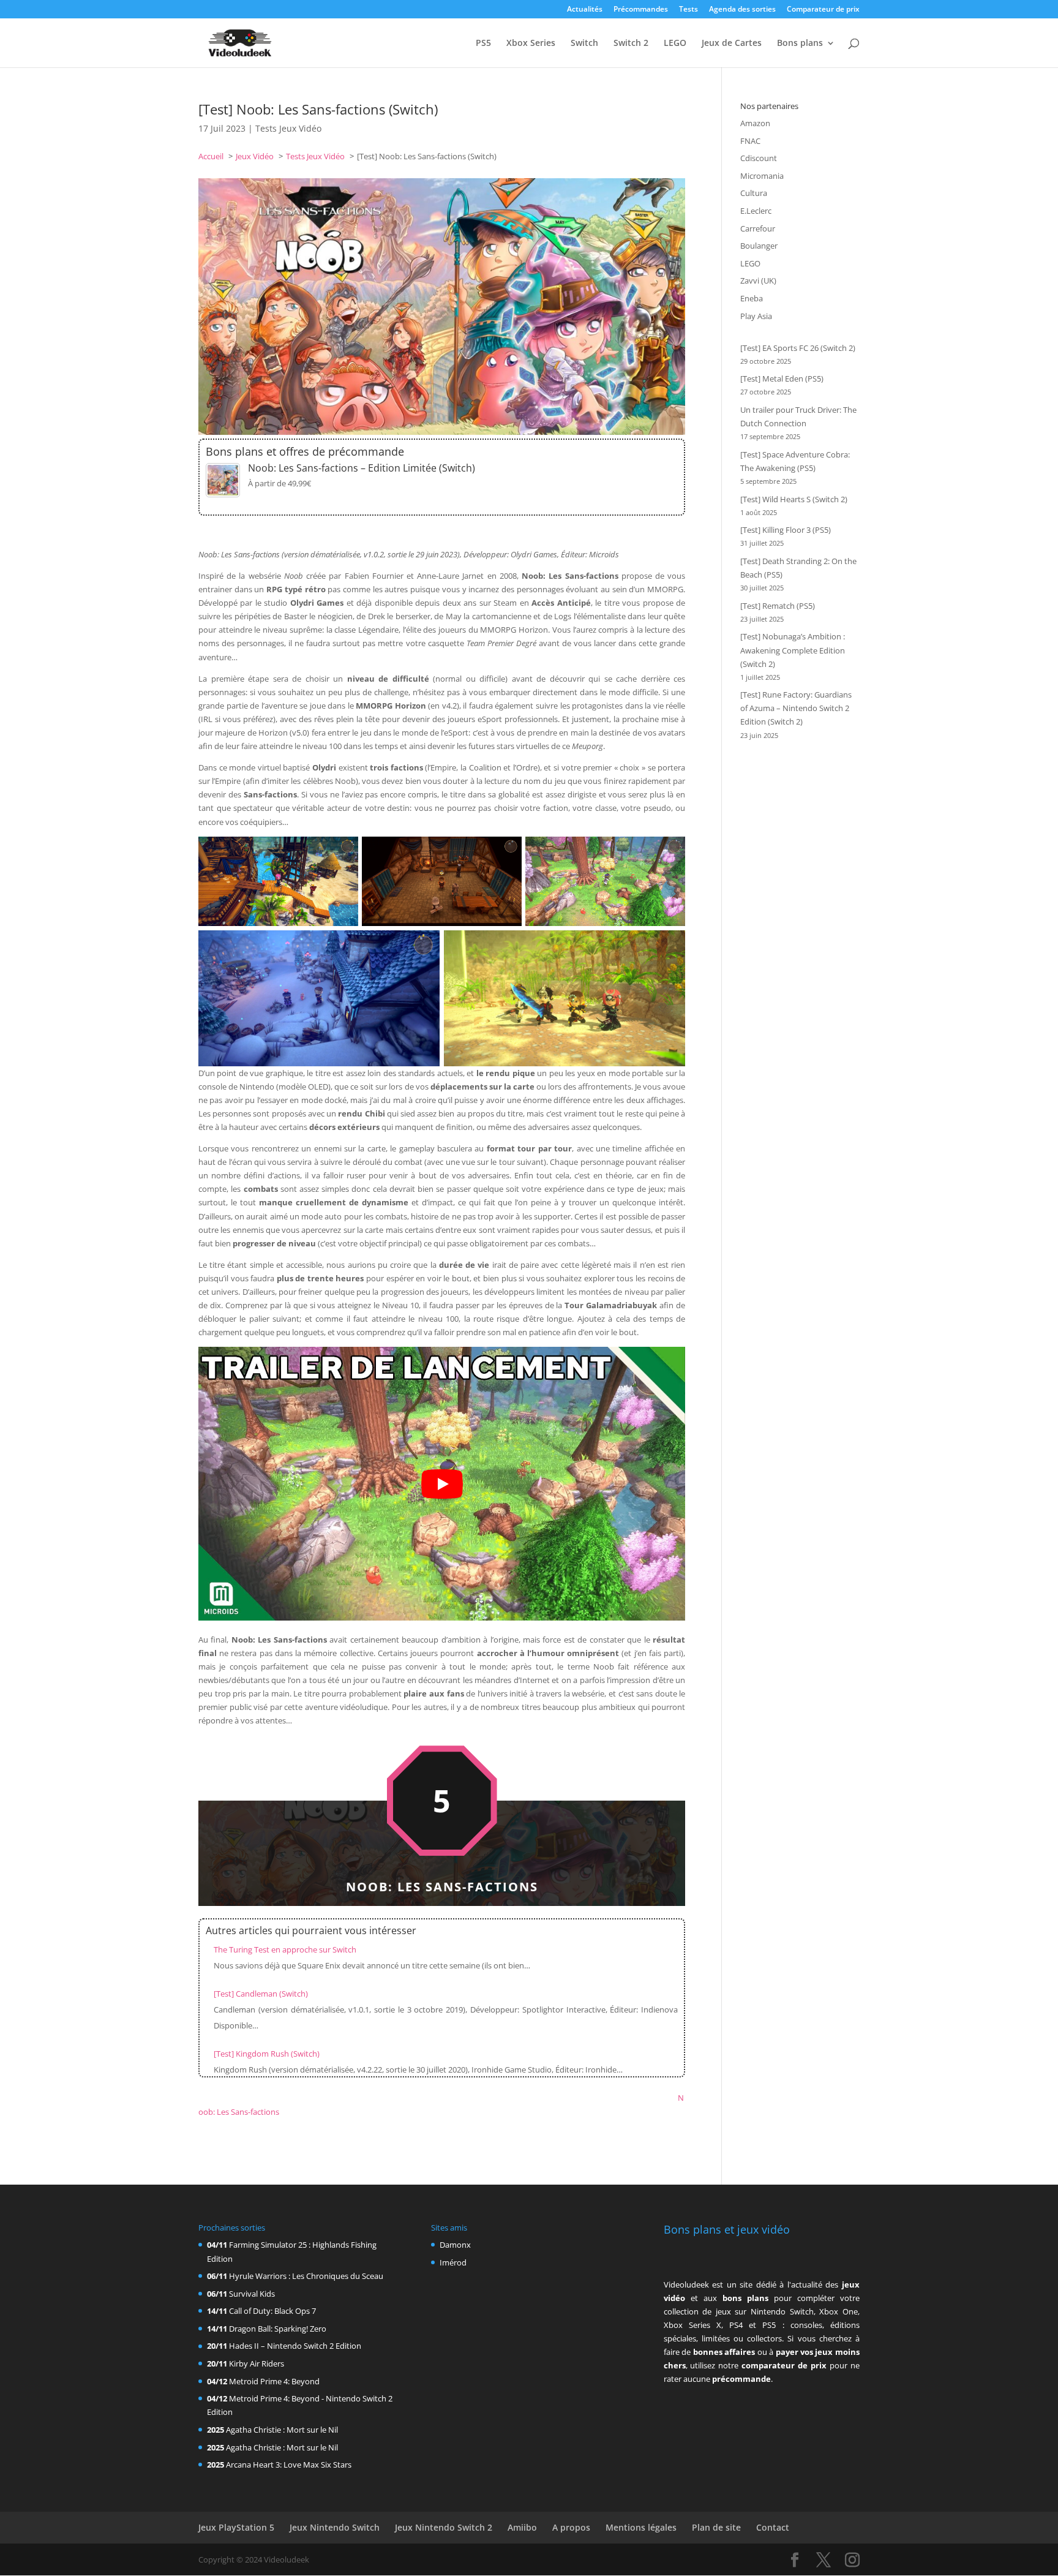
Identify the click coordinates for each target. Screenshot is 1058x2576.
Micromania (762, 176)
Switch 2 (631, 43)
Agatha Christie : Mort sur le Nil (282, 2430)
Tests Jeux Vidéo (288, 128)
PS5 (483, 43)
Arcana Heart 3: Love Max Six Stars (289, 2465)
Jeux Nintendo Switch (335, 2527)
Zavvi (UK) (758, 281)
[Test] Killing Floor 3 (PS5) (786, 530)
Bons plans (800, 43)
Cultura (754, 193)
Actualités (585, 10)
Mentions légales (641, 2527)
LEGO (675, 43)
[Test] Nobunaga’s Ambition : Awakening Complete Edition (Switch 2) (793, 650)
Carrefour (758, 228)
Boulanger (759, 246)
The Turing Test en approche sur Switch (285, 1949)
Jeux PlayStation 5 (236, 2527)
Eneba (752, 298)
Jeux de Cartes (732, 43)
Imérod (453, 2262)
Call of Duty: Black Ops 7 (272, 2311)
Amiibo (522, 2527)
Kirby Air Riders (257, 2363)
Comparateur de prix (823, 10)
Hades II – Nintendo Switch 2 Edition (295, 2346)
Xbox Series (531, 43)
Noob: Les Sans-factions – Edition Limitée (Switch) (362, 468)
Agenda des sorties (742, 10)
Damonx (455, 2245)
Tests (688, 10)
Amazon (755, 123)
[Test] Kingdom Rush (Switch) (267, 2054)
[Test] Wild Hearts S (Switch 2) (794, 499)
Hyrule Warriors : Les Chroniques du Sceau (306, 2276)
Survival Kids (252, 2294)
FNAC (750, 141)
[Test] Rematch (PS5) (778, 606)
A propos (571, 2527)
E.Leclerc (756, 211)
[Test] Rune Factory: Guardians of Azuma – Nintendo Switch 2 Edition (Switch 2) (796, 708)
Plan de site (716, 2527)
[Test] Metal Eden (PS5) (782, 378)
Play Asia (756, 316)
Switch (584, 43)
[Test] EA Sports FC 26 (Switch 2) (798, 348)
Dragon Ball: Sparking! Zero (278, 2329)
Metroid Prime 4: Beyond (274, 2381)
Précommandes (641, 10)
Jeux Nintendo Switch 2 (444, 2527)
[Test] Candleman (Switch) (261, 1994)
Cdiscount (759, 158)
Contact (773, 2527)
